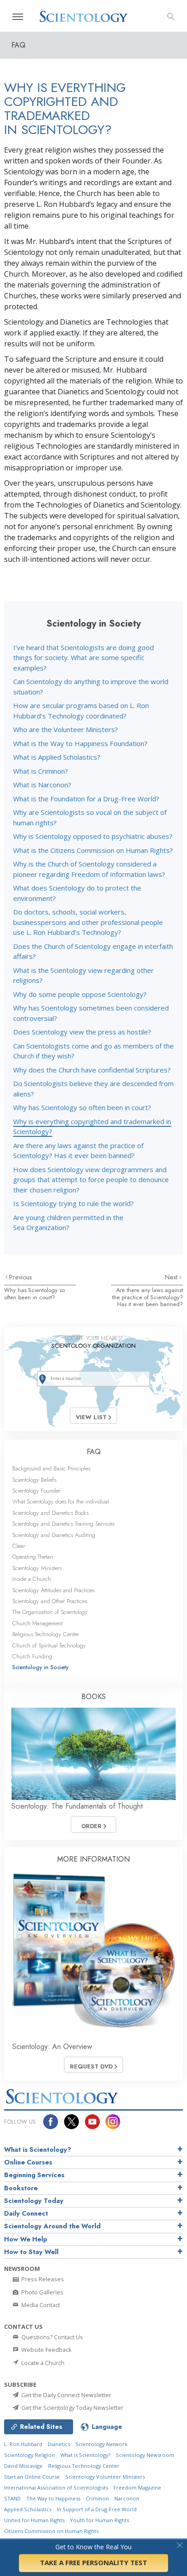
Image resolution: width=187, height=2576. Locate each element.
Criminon (97, 2498)
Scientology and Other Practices (50, 1601)
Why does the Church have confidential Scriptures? (92, 1070)
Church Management (37, 1623)
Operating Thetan (33, 1557)
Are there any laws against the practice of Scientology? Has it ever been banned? (148, 1297)
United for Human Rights (34, 2520)
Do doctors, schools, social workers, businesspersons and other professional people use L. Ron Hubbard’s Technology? (88, 922)
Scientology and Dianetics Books (50, 1513)
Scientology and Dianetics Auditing (54, 1535)
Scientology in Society (40, 1667)
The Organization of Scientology (50, 1612)
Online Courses (28, 2162)
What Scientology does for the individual (61, 1501)
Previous (21, 1277)
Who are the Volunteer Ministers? (66, 729)
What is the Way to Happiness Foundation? (80, 743)
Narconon (127, 2498)
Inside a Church (32, 1579)
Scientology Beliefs (34, 1480)
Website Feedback (46, 2350)
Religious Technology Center (46, 1634)
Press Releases (42, 2279)
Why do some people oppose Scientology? (80, 994)
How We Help (26, 2239)
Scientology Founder (36, 1491)
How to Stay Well (31, 2252)
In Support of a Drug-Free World (97, 2509)
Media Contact (40, 2305)
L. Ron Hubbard (23, 2444)
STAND (12, 2498)
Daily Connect (26, 2213)
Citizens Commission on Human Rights (51, 2531)
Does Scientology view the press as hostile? (82, 1032)
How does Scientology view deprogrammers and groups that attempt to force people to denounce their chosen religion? (91, 1180)
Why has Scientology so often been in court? (82, 1107)
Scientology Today (34, 2201)
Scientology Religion (30, 2455)
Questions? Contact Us (52, 2337)
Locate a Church (42, 2363)
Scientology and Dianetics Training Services (63, 1524)
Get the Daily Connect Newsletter (66, 2395)
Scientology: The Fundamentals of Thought (77, 1806)
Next (172, 1277)
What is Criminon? (41, 771)
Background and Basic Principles (51, 1468)
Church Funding (32, 1656)
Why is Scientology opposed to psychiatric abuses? (93, 836)
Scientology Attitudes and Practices (53, 1590)
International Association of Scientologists (56, 2487)
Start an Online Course (32, 2477)
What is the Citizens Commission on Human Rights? (93, 850)
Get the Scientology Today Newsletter (72, 2408)
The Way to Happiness (53, 2498)
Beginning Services (34, 2175)
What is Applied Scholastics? (57, 757)
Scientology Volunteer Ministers (105, 2477)
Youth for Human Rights (99, 2520)
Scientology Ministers (37, 1568)
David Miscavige (23, 2466)
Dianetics (59, 2444)
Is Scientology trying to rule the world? (74, 1203)
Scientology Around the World (52, 2226)
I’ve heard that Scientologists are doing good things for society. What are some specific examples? (84, 658)
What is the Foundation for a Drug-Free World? (86, 799)
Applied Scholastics (28, 2509)
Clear (19, 1546)
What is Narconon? (42, 785)
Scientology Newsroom (145, 2455)
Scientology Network (101, 2444)
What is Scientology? (38, 2150)
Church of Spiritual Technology (49, 1645)
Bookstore (21, 2188)
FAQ (94, 1452)
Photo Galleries (42, 2292)
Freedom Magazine (137, 2487)
